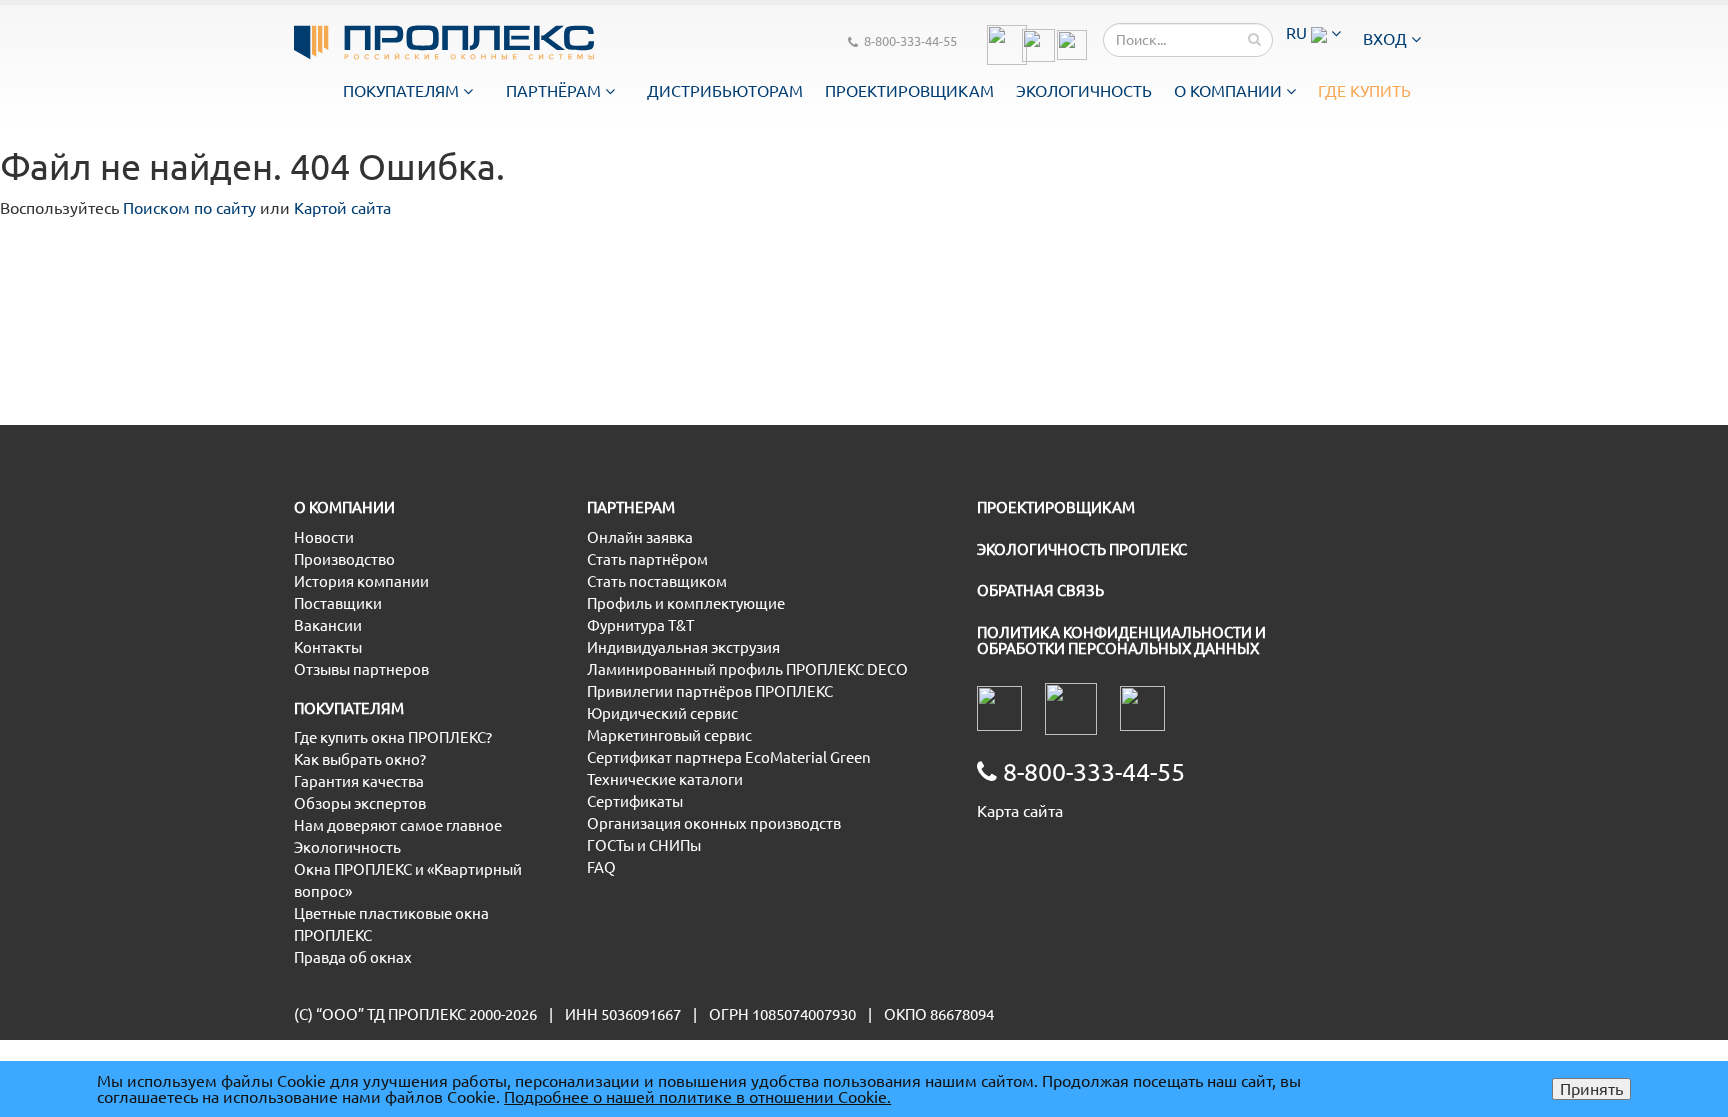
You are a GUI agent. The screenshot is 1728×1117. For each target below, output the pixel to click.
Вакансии (328, 625)
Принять (1591, 1089)
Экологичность (1084, 91)
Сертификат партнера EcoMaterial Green (729, 757)
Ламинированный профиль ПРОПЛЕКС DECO (747, 669)
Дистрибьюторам (725, 91)
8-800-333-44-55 (910, 41)
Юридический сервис (662, 713)
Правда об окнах (353, 957)
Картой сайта (342, 208)
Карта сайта (1020, 811)
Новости (324, 537)
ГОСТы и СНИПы (644, 845)
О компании (1230, 91)
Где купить (1364, 91)
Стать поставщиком (657, 581)
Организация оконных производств (714, 823)
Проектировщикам (909, 91)
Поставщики (338, 603)
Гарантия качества (359, 781)
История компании (361, 581)
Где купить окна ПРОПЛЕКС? (393, 737)
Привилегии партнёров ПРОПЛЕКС (710, 691)
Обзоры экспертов (360, 803)
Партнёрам (555, 91)
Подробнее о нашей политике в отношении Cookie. (697, 1097)
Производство (344, 559)
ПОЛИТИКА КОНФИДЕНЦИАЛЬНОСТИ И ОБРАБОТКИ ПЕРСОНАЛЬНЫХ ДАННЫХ (1121, 641)
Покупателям (403, 91)
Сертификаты (635, 801)
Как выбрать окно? (360, 759)
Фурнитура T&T (640, 625)
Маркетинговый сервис (669, 735)
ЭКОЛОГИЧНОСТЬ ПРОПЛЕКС (1082, 549)
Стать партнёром (647, 559)
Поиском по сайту (189, 208)
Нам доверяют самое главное (398, 825)
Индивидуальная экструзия (683, 647)
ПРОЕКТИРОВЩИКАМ (1056, 507)
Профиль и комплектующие (686, 603)
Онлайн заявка (640, 537)
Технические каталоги (665, 779)
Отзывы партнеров (361, 669)
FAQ (601, 867)
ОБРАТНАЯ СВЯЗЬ (1040, 590)
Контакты (328, 647)
